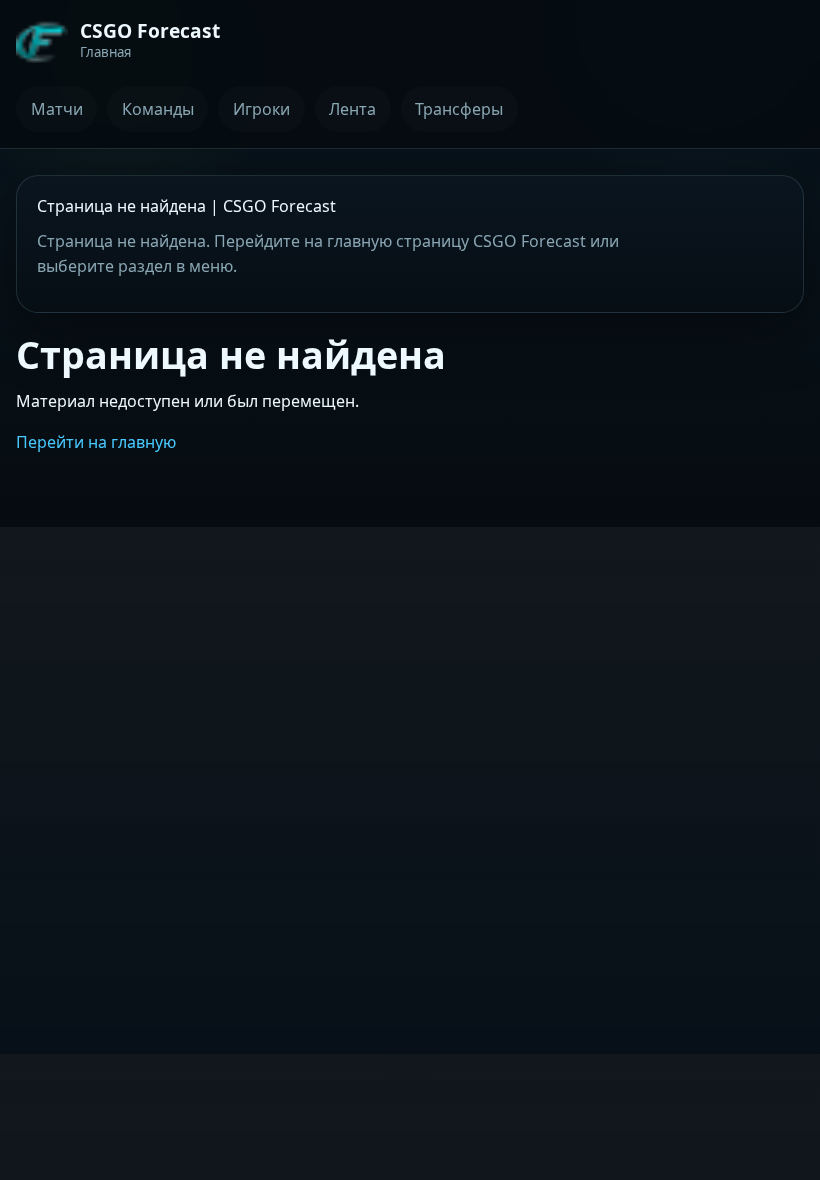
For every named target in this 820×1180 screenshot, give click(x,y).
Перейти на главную (96, 442)
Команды (158, 109)
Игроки (261, 109)
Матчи (57, 109)
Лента (352, 109)
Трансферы (459, 109)
